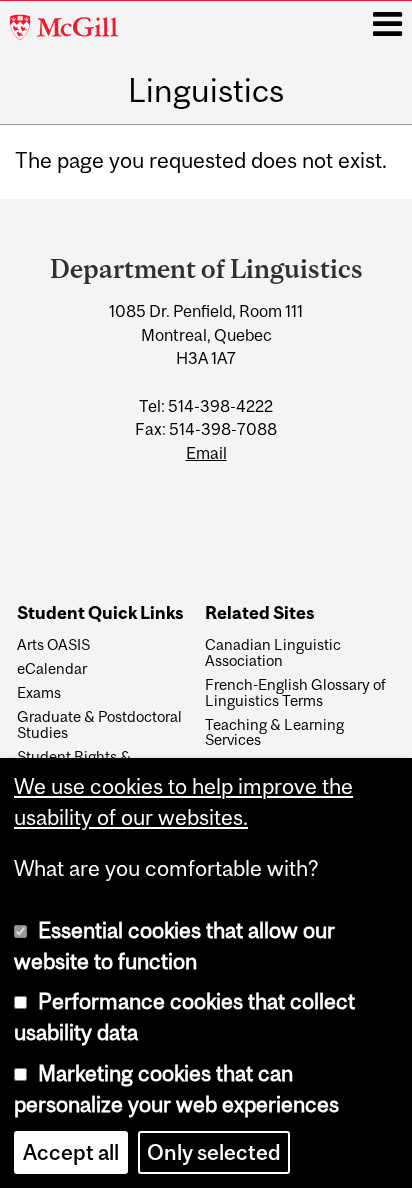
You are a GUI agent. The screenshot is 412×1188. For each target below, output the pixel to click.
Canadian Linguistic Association (273, 653)
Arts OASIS (53, 645)
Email (206, 453)
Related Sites (260, 613)
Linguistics (206, 91)
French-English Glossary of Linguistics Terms (295, 693)
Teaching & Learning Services (274, 733)
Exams (39, 693)
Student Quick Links (100, 613)
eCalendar (52, 669)
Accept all (71, 1152)
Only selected (214, 1152)
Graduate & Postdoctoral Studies (99, 725)
